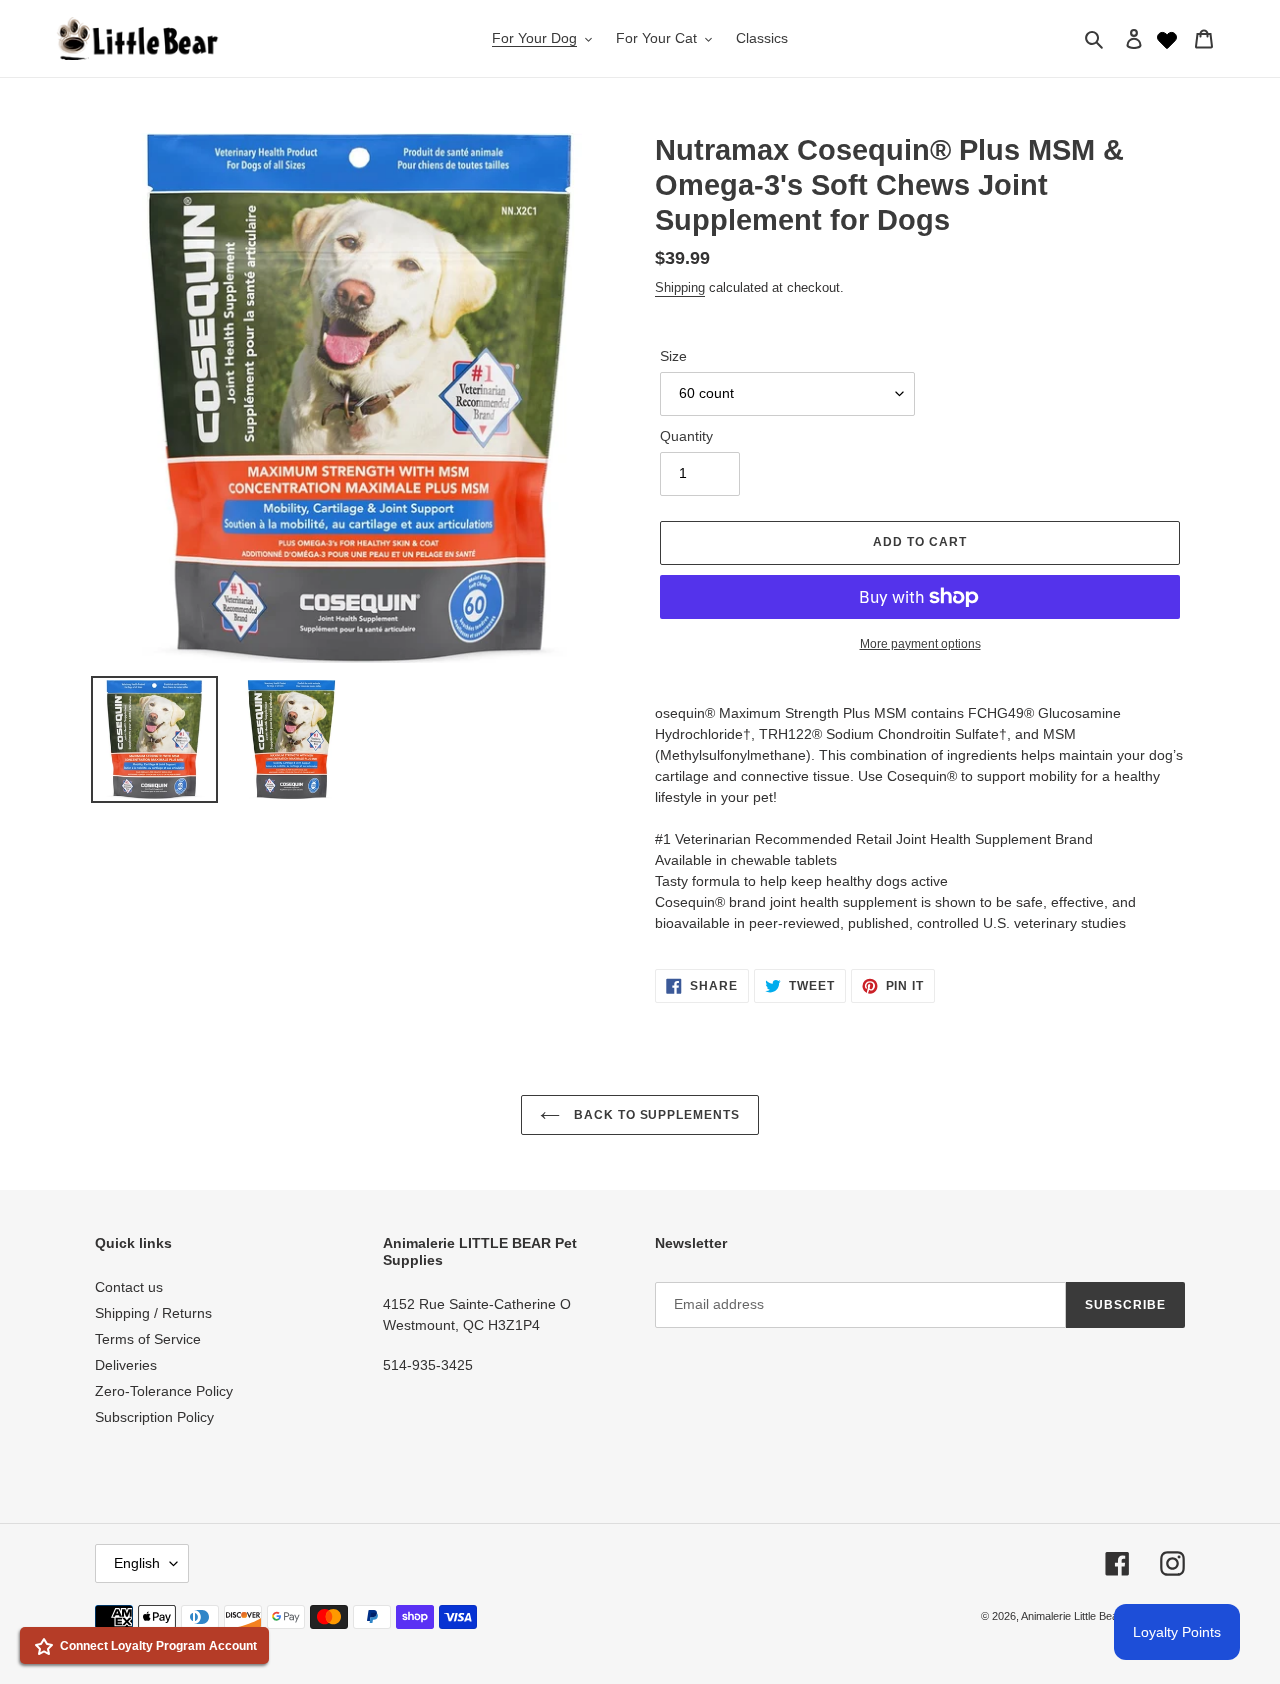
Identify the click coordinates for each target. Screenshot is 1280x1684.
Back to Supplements (655, 1115)
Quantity (686, 436)
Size (673, 356)
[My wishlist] (1167, 38)
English (137, 1563)
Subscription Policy (154, 1417)
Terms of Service (148, 1339)
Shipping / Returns (153, 1313)
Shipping (680, 287)
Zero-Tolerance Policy (164, 1391)
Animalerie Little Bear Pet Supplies (1103, 1616)
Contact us (129, 1287)
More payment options (920, 644)
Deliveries (126, 1365)
